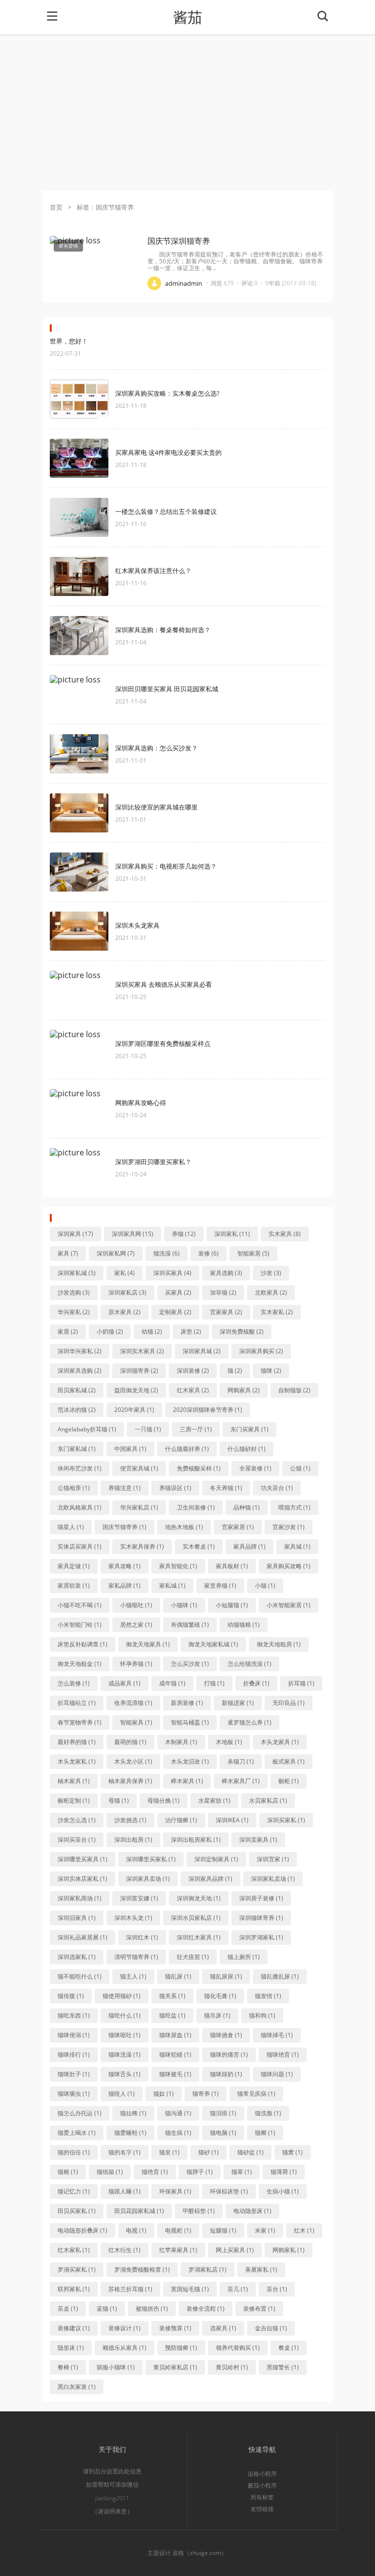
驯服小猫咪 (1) (116, 2367)
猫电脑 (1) (223, 2133)
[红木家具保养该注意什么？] (79, 576)
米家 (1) (265, 2230)
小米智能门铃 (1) (80, 1625)
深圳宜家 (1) (273, 1859)
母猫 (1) (119, 1800)
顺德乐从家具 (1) (125, 2348)
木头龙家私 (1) (77, 1761)
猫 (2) (235, 1371)
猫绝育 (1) (155, 2172)
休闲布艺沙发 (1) (80, 1468)
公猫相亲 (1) (74, 1488)
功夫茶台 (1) (277, 1488)
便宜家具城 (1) (139, 1468)
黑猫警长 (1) (283, 2367)
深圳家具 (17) (75, 1234)
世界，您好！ (69, 341)
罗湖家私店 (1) (208, 2269)
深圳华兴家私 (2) (80, 1351)
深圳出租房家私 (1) (196, 1840)
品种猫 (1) (247, 1507)
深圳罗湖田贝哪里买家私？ (153, 1162)
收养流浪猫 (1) (133, 1703)
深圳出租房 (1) (133, 1840)
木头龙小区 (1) (133, 1761)
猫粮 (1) (68, 2172)
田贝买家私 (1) (77, 2211)
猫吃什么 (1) (125, 2015)
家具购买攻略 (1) (289, 1566)
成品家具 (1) (125, 1683)
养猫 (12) (184, 1234)
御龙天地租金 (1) (80, 1664)
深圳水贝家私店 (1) (196, 1918)
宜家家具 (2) (226, 1312)
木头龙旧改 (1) (190, 1761)
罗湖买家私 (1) (77, 2269)
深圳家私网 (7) (116, 1253)
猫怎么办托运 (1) (80, 2113)
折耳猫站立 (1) (77, 1703)
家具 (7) (68, 1253)
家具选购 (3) (226, 1273)
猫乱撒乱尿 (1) (280, 1976)
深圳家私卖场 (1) (273, 1879)
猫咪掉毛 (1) (277, 2035)
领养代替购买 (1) (238, 2348)
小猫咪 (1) (184, 1605)
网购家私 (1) (289, 2250)
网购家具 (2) (244, 1390)
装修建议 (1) (74, 2328)
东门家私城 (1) (77, 1449)
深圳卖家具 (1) (258, 1840)
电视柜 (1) (178, 2230)
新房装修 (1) (187, 1703)
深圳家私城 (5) (77, 1273)
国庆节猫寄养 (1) (125, 1527)
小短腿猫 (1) (232, 1605)
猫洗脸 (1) (268, 2113)
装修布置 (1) (259, 2309)
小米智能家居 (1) (289, 1605)
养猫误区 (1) (175, 1488)
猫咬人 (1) (122, 2094)
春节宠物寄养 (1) (80, 1722)
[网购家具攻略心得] (79, 1108)
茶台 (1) (277, 2289)
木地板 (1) (229, 1742)
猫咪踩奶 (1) (226, 2074)
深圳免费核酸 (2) (242, 1331)
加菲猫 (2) (223, 1292)
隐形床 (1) (71, 2348)
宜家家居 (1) (238, 1527)
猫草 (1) (242, 2172)
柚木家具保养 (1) (130, 1781)
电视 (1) (136, 2230)
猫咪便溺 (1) (74, 2035)
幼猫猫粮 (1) (244, 1625)
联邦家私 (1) (74, 2289)
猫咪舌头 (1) (125, 2074)
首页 (56, 207)
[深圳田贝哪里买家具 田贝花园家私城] (79, 695)
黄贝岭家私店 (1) (175, 2367)
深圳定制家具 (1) (216, 1859)
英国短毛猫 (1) (190, 2289)
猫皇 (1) (169, 2152)
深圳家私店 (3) (127, 1292)
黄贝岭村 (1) (232, 2367)
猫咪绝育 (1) (283, 2054)
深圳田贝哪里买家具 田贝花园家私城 (167, 689)
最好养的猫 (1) (77, 1742)
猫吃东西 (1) (74, 2015)
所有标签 (262, 2497)
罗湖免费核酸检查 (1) (142, 2269)
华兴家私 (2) (74, 1312)
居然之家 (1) (136, 1625)
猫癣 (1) (265, 2133)
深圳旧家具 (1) (77, 1918)
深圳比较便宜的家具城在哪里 (156, 807)
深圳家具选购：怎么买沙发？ (156, 748)
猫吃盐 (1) (172, 2015)
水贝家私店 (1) (268, 1800)
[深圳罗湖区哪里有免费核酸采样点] (79, 1049)
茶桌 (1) (68, 2309)
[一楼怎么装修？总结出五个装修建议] (79, 517)
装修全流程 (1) (206, 2309)
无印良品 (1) (289, 1703)
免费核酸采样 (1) (199, 1468)
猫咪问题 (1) (277, 2074)
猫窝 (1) (292, 2152)
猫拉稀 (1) (133, 2113)
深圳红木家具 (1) (199, 1937)
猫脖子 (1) (200, 2172)
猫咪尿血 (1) (175, 2035)
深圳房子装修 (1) (261, 1898)
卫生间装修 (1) (196, 1507)
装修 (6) (208, 1253)
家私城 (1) (172, 1586)
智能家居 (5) (253, 1253)
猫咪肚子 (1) (74, 2074)
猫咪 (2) (271, 1371)
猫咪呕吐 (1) (125, 2035)
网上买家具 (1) (235, 2250)
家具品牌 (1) (250, 1546)
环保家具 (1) (175, 2191)
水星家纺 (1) (214, 1800)
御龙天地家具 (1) (148, 1644)
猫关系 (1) (172, 1996)
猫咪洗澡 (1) (125, 2054)
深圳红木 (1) (142, 1937)
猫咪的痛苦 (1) (229, 2054)
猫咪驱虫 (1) (74, 2094)
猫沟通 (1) (178, 2113)
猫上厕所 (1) (244, 1957)
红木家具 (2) (193, 1390)
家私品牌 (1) (125, 1586)
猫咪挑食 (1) (226, 2035)
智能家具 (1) (136, 1722)
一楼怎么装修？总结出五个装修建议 (166, 511)
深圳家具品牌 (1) (210, 1879)
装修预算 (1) (175, 2328)
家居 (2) (68, 1331)
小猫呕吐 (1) (136, 1605)
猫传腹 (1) (71, 1996)
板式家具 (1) (289, 1761)
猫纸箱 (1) (110, 2172)
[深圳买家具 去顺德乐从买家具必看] (79, 990)
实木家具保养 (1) (142, 1546)
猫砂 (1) (208, 2152)
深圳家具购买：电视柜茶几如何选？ (166, 866)
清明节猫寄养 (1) (136, 1957)
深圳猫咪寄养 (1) (261, 1918)
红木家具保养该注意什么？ (153, 571)
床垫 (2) (191, 1331)
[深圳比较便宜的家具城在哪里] (79, 813)
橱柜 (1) (289, 1781)
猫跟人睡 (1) (125, 2191)
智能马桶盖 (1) (190, 1722)
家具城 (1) (297, 1546)
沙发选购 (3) (74, 1292)
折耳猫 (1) (301, 1683)
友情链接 (262, 2509)
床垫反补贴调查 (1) (83, 1644)
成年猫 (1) (172, 1683)
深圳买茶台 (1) (77, 1840)
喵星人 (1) (71, 1527)
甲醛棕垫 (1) (199, 2211)
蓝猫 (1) (107, 2309)
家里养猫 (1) (220, 1586)
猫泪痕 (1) (223, 2113)
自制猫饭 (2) (294, 1390)
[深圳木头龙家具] (79, 931)
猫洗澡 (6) (167, 1253)
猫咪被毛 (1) (175, 2074)
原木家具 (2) (125, 1312)
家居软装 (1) (74, 1586)
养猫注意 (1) (125, 1488)
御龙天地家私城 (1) (213, 1644)
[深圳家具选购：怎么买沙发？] (79, 754)
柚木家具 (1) (74, 1781)
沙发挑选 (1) (130, 1820)
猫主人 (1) (133, 1976)
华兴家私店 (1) (139, 1507)
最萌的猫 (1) (130, 1742)
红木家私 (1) (74, 2250)
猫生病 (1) (178, 2133)
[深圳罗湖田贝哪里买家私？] (79, 1168)
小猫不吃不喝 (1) (80, 1605)
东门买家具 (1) (250, 1429)
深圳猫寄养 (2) (139, 1371)
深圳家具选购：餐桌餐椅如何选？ (163, 630)
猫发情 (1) (268, 1996)
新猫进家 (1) (238, 1703)
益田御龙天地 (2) (136, 1390)
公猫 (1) (300, 1468)
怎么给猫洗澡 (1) (250, 1664)
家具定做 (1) (74, 1566)
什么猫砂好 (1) (247, 1449)
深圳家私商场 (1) (80, 1898)
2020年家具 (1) (134, 1410)
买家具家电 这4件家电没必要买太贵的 (168, 452)
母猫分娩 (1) (164, 1800)
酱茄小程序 (262, 2485)
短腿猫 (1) (223, 2230)
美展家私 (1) (261, 2269)
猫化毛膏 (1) (220, 1996)
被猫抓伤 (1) (152, 2309)
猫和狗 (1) (262, 2015)
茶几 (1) (238, 2289)
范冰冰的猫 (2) (77, 1410)
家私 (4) (125, 1273)
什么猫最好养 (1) (187, 1449)
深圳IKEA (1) (232, 1820)
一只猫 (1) (148, 1429)
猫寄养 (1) (206, 2094)
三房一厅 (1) (196, 1429)
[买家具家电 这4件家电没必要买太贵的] (79, 458)
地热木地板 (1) (184, 1527)
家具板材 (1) (232, 1566)
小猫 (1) (265, 1586)
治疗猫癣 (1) (181, 1820)
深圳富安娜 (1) (139, 1898)
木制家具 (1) (181, 1742)
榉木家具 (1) (187, 1781)
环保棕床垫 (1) (229, 2191)
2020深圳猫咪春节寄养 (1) (208, 1410)
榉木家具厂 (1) (241, 1781)
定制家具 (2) (175, 1312)
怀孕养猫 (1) (136, 1664)
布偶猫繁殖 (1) (190, 1625)
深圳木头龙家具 (137, 925)
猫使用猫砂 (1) (122, 1996)
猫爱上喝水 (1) (77, 2133)
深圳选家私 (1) (77, 1957)
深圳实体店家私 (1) (83, 1879)
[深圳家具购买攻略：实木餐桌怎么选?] (79, 399)
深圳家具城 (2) (202, 1351)
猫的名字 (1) (125, 2152)
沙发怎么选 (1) (77, 1820)
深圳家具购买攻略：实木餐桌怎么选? (167, 393)
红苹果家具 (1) (178, 2250)
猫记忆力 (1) (74, 2191)
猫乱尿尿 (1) (226, 1976)
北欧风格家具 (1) (80, 1507)
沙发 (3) (271, 1273)
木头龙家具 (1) (280, 1742)
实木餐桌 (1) (199, 1546)
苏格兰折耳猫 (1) (130, 2289)
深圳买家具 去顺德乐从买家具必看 (164, 984)
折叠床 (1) (256, 1683)
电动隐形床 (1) (252, 2211)
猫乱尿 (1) (178, 1976)
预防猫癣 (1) (181, 2348)
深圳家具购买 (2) (261, 1351)
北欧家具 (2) (271, 1292)
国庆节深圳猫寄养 (179, 241)
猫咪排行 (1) (74, 2054)
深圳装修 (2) (193, 1371)
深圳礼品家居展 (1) (83, 1937)
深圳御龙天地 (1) (199, 1898)
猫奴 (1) (164, 2094)
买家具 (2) (178, 1292)
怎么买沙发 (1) (190, 1664)
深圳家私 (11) (232, 1234)
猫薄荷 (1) (284, 2172)
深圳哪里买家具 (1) (83, 1859)
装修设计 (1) (125, 2328)
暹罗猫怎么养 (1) (250, 1722)
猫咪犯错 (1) (175, 2054)
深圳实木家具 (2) (142, 1351)
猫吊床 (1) (217, 2015)
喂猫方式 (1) (294, 1507)
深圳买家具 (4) (172, 1273)
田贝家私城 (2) (77, 1390)
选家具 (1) (223, 2328)
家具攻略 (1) (125, 1566)
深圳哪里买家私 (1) (151, 1859)
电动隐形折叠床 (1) (83, 2230)
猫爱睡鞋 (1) (130, 2133)
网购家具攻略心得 (141, 1103)
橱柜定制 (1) (74, 1800)
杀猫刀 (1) (241, 1761)
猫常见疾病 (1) (256, 2094)
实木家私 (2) (277, 1312)
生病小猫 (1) (283, 2191)
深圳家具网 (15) (133, 1234)
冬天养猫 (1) (226, 1488)
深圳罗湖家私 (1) (261, 1937)
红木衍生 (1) (125, 2250)
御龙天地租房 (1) (279, 1644)
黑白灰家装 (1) (77, 2387)
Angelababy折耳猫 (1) (87, 1429)
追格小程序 (262, 2474)
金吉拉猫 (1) (271, 2328)
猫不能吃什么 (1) (80, 1976)
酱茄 (187, 17)
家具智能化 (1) (178, 1566)
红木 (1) (304, 2230)
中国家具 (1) (130, 1449)
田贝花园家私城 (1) (139, 2211)
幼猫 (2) (152, 1331)
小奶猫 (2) (110, 1331)
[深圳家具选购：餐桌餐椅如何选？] (79, 636)
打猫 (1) (214, 1683)
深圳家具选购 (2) (80, 1371)
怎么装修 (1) (74, 1683)
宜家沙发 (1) (289, 1527)
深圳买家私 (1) (286, 1820)
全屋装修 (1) (255, 1468)
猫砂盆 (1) (250, 2152)
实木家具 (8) (285, 1234)
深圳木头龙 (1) (133, 1918)
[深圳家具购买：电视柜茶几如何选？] (79, 872)
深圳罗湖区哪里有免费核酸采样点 (163, 1043)
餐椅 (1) (68, 2367)
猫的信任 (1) (74, 2152)
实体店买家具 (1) (80, 1546)
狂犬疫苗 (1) (193, 1957)
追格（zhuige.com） (200, 2553)
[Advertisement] (187, 112)
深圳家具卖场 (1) (148, 1879)
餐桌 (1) (289, 2348)
